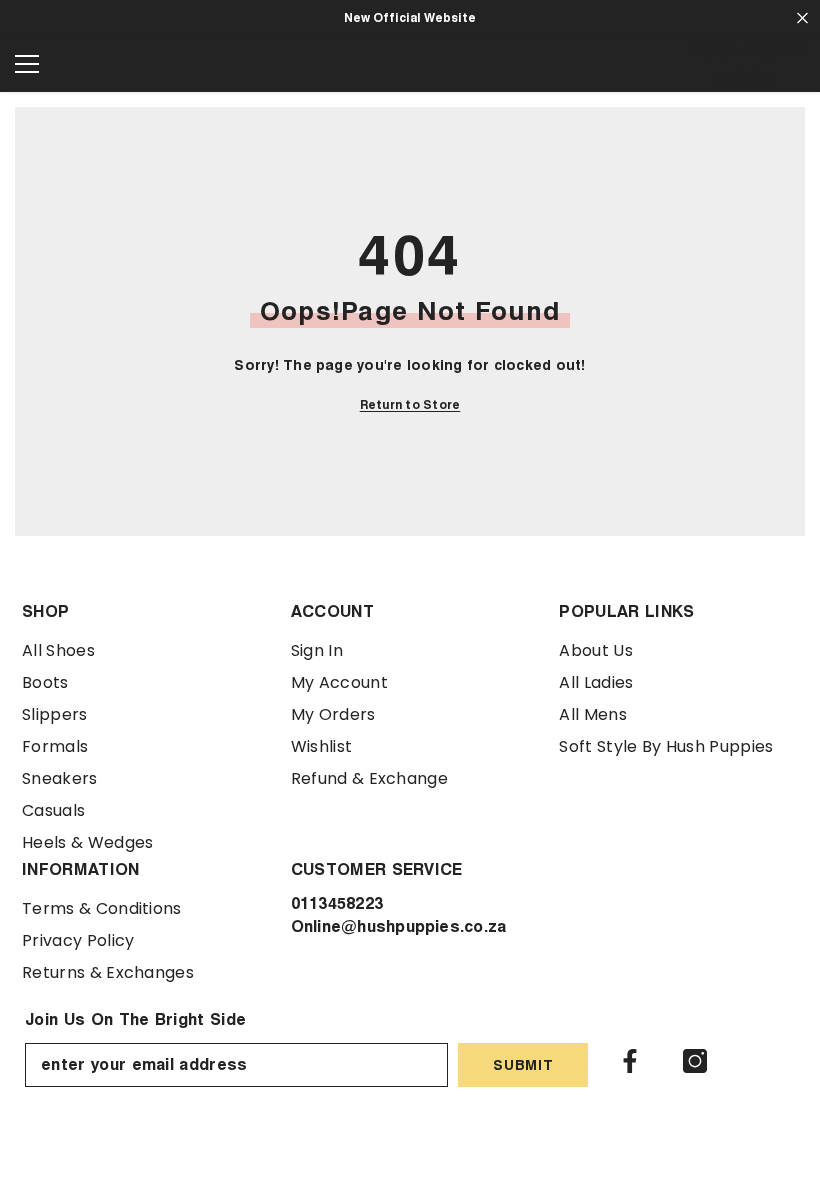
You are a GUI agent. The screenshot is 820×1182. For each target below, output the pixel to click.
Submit (523, 1064)
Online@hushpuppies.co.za (399, 926)
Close (802, 18)
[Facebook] (630, 1061)
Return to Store (410, 404)
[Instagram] (695, 1061)
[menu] (27, 64)
